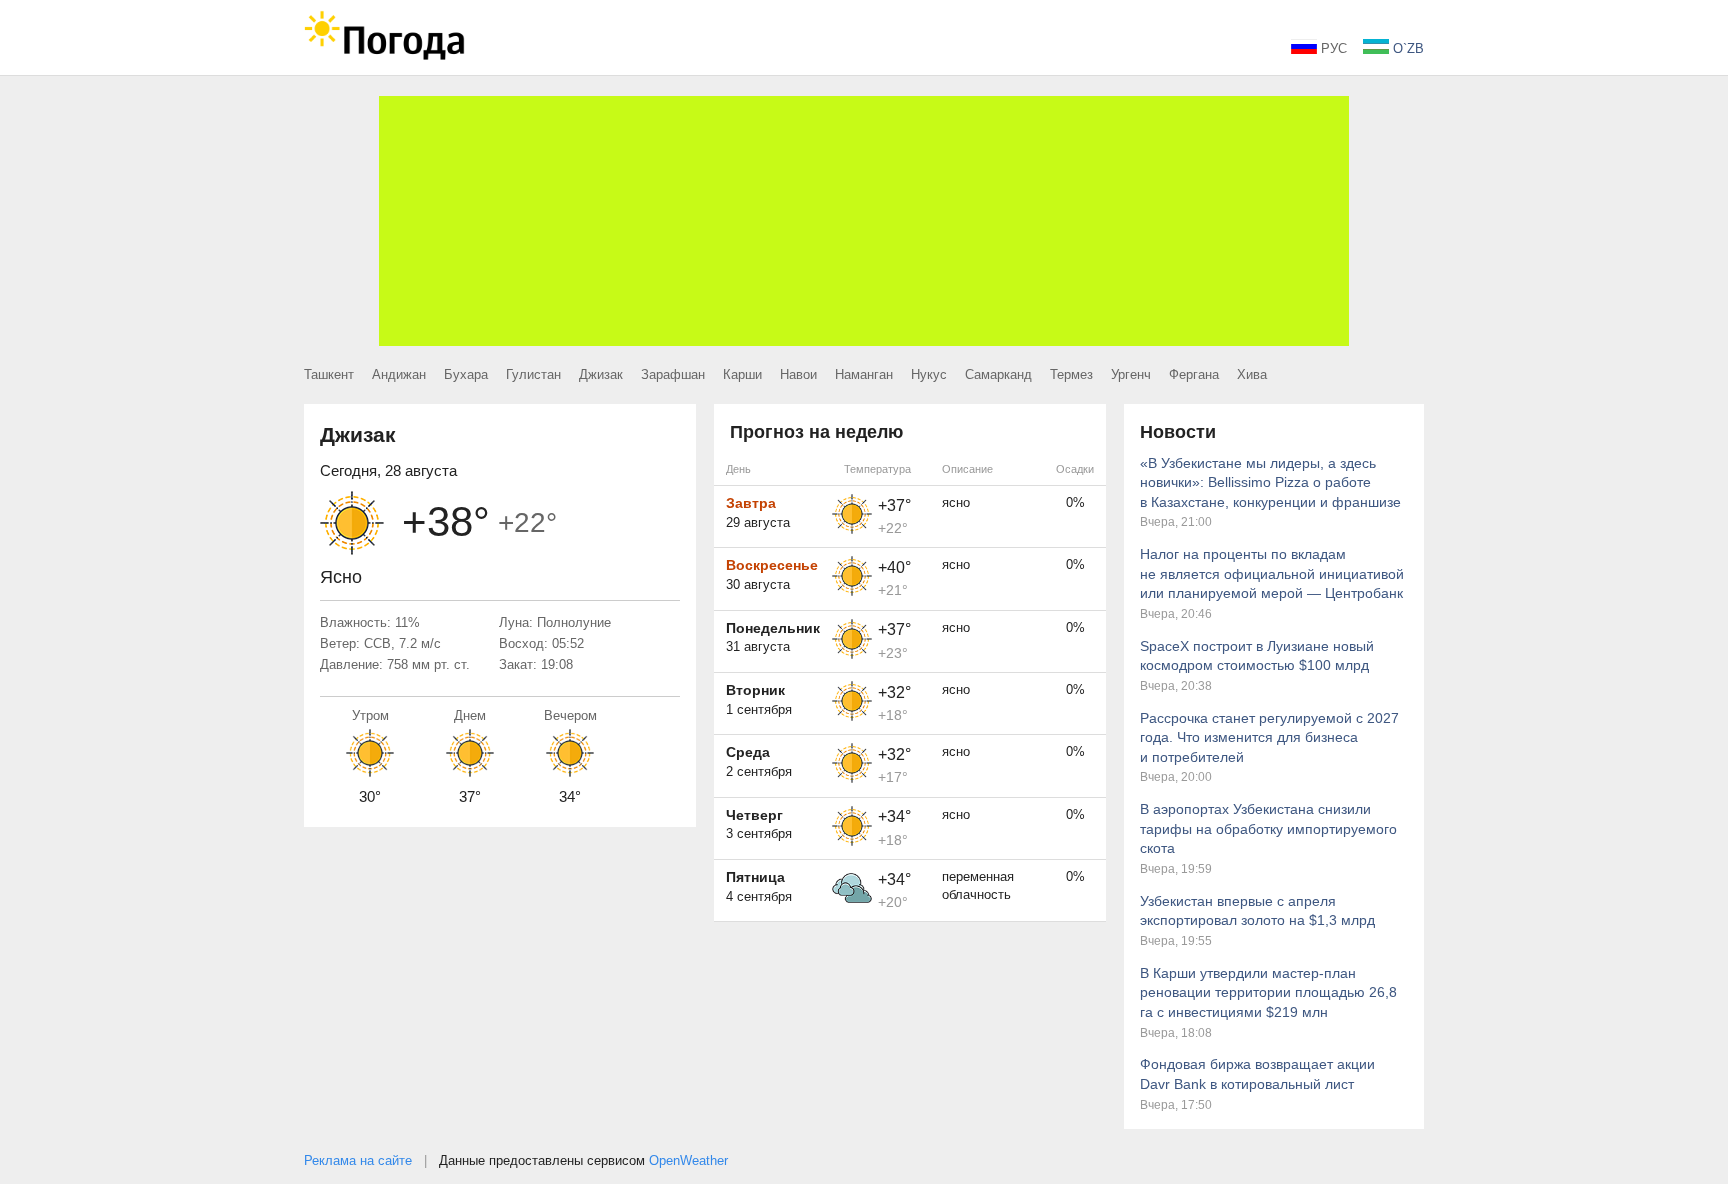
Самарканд (998, 374)
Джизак (601, 374)
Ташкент (329, 374)
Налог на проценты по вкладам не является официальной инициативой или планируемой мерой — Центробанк (1272, 573)
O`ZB (1406, 48)
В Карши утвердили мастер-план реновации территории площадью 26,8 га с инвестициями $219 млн (1268, 992)
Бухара (466, 374)
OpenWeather (688, 1160)
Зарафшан (673, 374)
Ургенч (1131, 374)
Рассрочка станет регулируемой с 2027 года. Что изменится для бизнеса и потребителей (1269, 737)
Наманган (864, 374)
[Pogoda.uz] (384, 55)
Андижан (399, 374)
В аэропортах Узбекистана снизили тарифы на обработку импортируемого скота (1268, 828)
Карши (742, 374)
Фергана (1194, 374)
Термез (1071, 374)
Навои (798, 374)
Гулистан (533, 374)
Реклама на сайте (358, 1160)
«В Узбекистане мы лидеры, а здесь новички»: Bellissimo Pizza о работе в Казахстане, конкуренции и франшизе (1270, 482)
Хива (1252, 374)
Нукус (929, 374)
